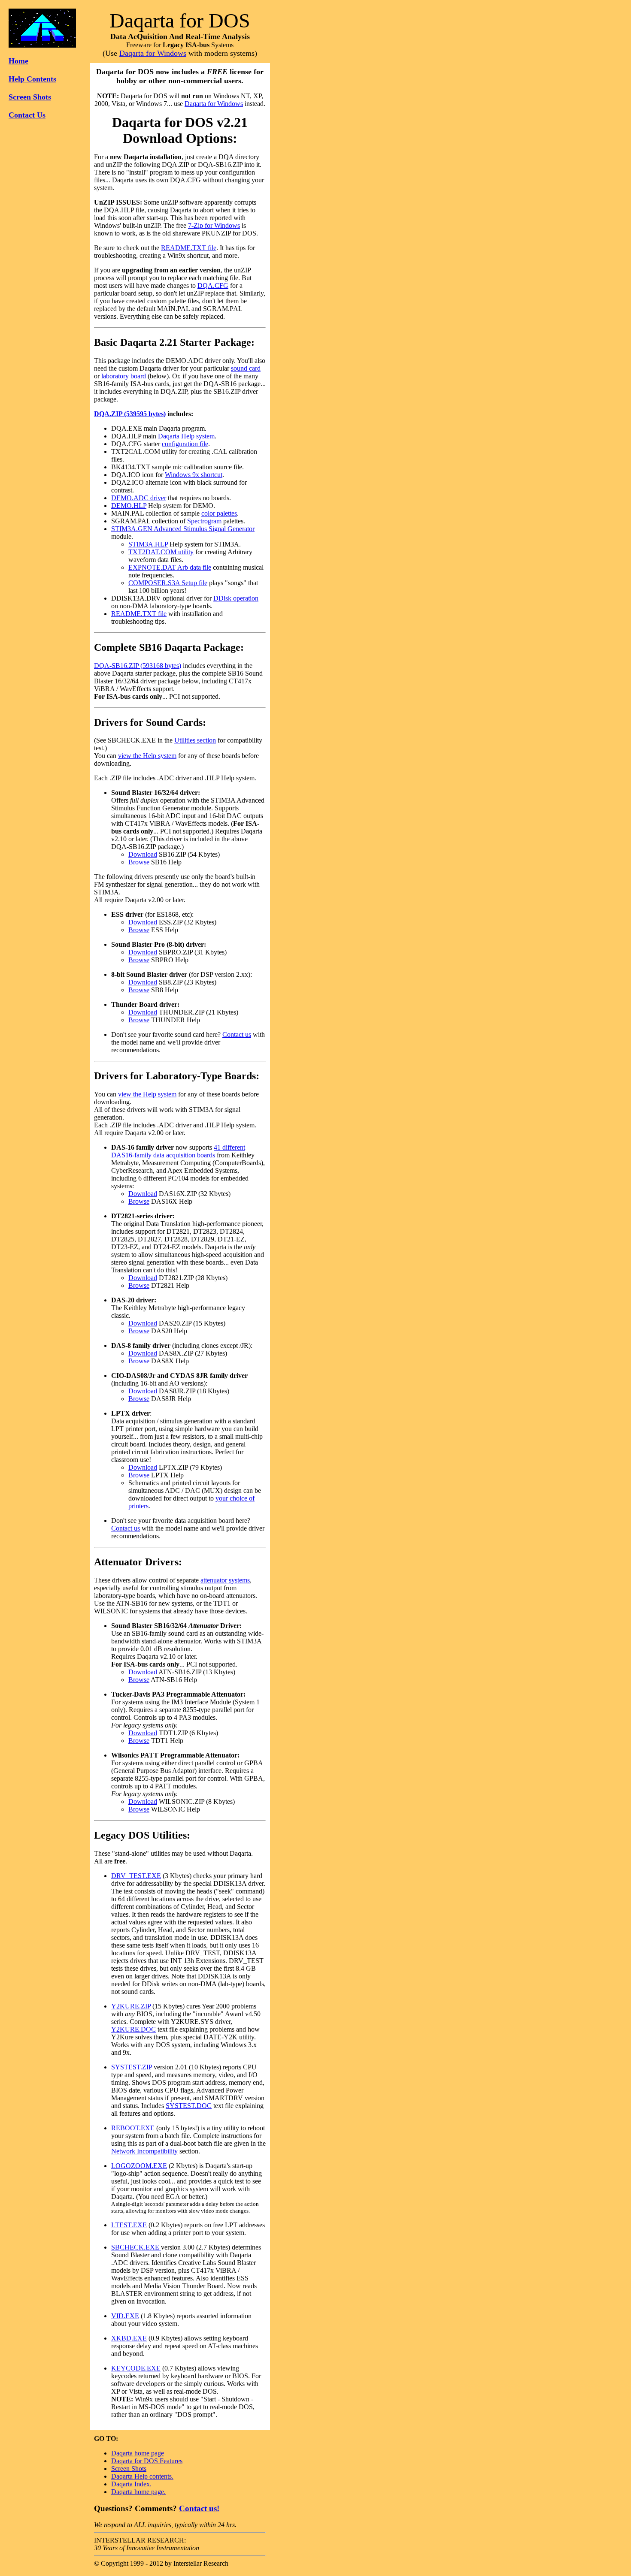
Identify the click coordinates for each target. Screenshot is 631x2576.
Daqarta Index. (131, 2484)
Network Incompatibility (144, 2151)
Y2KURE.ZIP (131, 2006)
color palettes (219, 513)
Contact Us (27, 115)
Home (18, 61)
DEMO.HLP (129, 506)
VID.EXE (125, 2316)
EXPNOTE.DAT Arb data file (170, 567)
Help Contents (32, 79)
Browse (139, 862)
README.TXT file (189, 248)
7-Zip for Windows (214, 225)
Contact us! (199, 2508)
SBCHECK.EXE (136, 2247)
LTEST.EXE (129, 2225)
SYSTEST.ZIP (132, 2067)
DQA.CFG (213, 285)
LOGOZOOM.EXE (139, 2166)
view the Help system (147, 756)
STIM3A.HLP (148, 544)
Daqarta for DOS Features (147, 2461)
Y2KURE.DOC (133, 2029)
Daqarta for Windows (153, 53)
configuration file (185, 444)
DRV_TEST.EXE (136, 1876)
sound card (246, 368)
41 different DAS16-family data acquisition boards (178, 1151)
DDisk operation (236, 598)
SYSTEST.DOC (189, 2106)
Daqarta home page (138, 2453)
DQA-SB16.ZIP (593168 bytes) (138, 666)
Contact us (237, 1034)
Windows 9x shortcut (194, 475)
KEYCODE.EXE (136, 2368)
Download (143, 854)
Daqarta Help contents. (142, 2476)
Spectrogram (204, 521)
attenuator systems (225, 1580)
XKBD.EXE (129, 2338)
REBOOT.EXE (134, 2128)
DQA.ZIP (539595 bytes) (130, 414)
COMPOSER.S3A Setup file (168, 583)
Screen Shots (30, 97)
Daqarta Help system (186, 436)
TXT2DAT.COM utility (161, 552)
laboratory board (124, 376)
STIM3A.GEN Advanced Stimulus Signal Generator (183, 529)
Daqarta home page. (138, 2492)
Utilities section (195, 740)
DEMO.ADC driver (139, 498)
